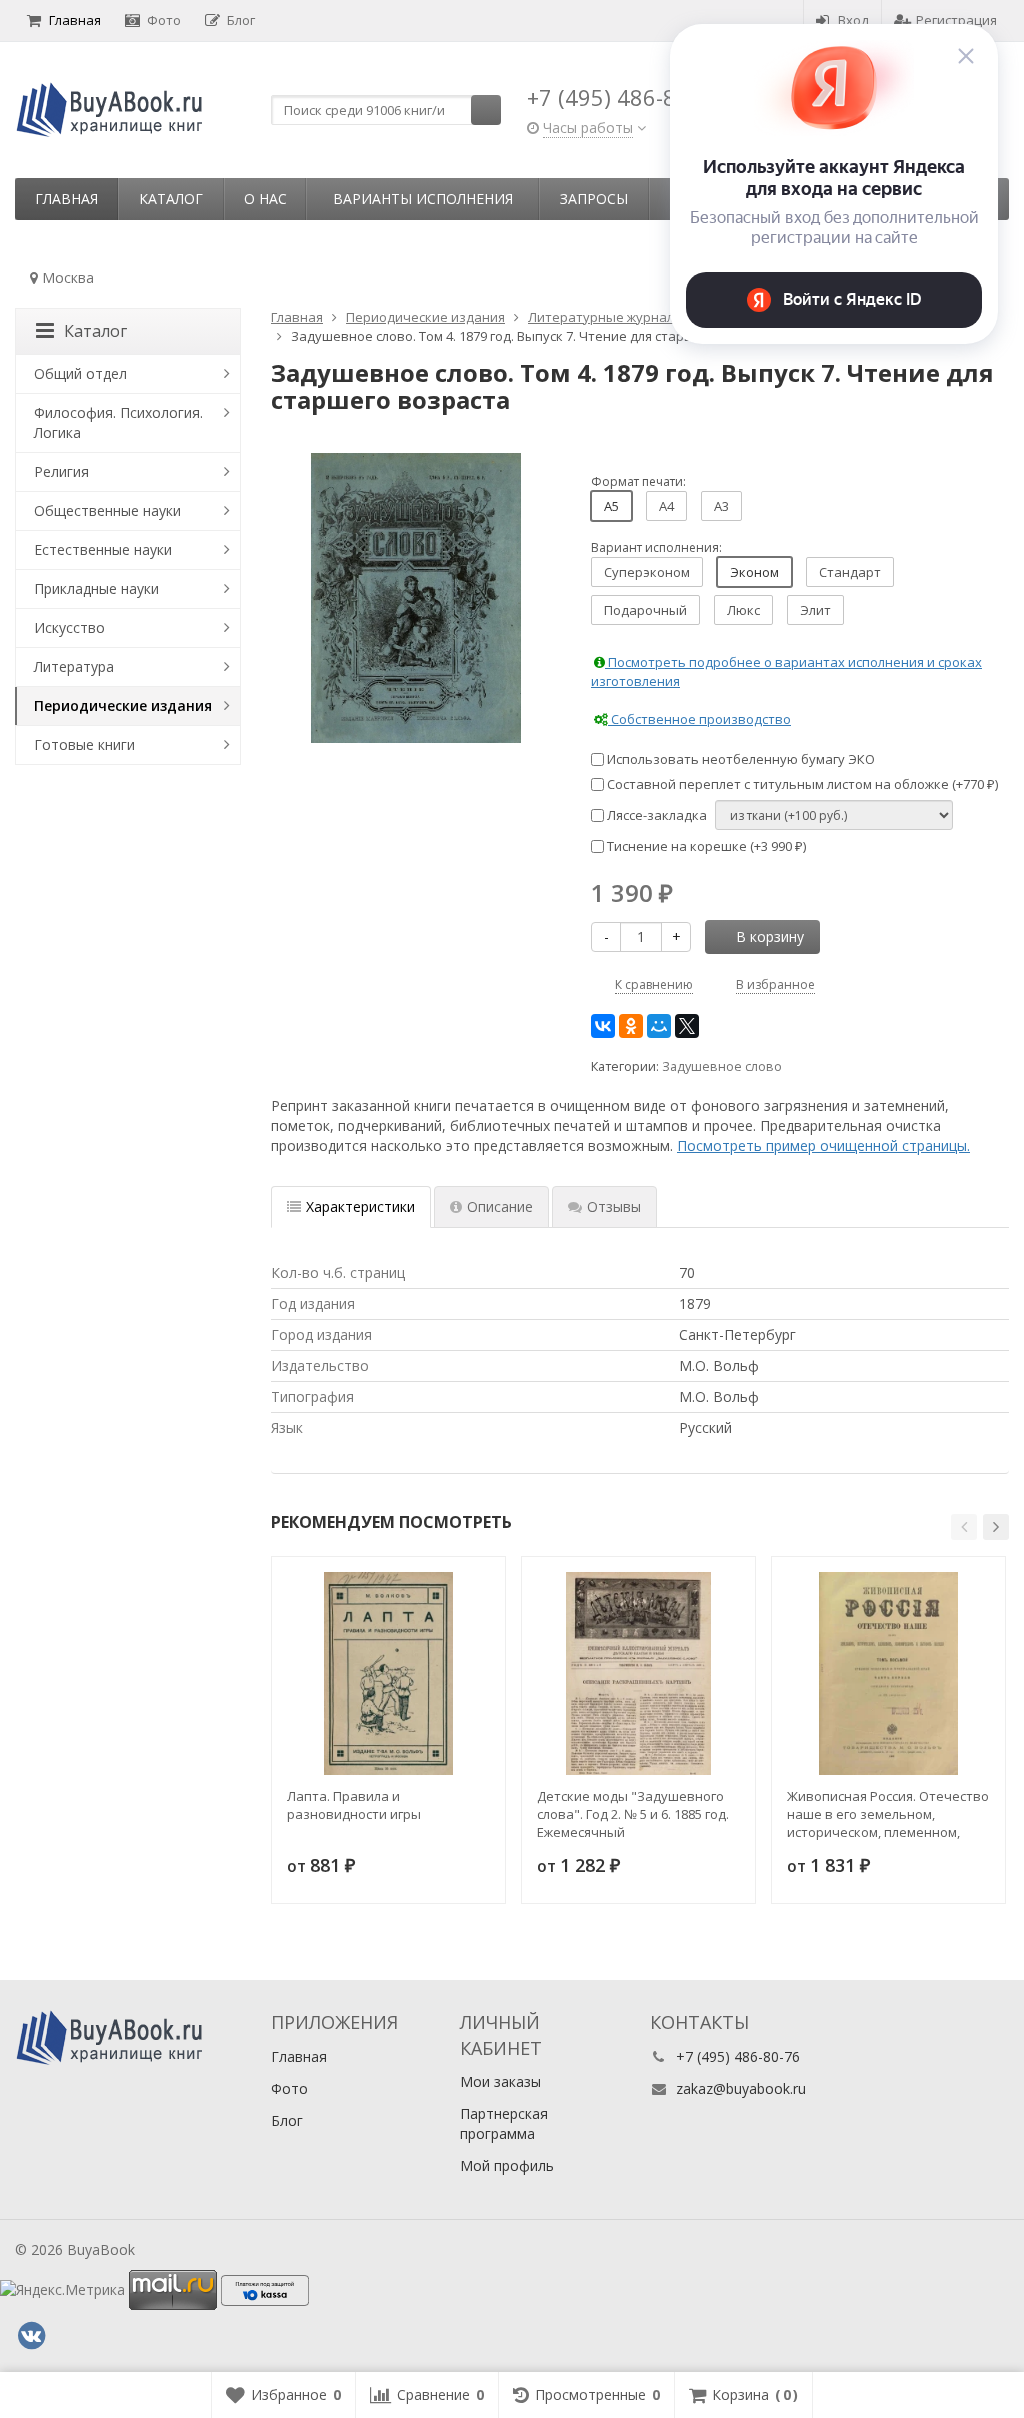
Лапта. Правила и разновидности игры (354, 1805)
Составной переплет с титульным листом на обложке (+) (801, 784)
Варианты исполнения (423, 198)
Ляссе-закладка (655, 815)
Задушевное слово (722, 1066)
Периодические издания (123, 705)
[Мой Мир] (659, 1026)
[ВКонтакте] (603, 1026)
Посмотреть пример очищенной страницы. (823, 1145)
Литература (74, 666)
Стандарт (850, 572)
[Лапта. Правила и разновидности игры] (388, 1673)
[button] (964, 1527)
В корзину (770, 936)
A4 (666, 506)
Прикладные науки (96, 588)
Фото (164, 20)
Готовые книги (84, 744)
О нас (265, 198)
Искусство (69, 627)
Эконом (754, 572)
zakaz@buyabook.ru (741, 2088)
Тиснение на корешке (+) (705, 846)
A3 (721, 506)
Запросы (594, 198)
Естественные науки (103, 549)
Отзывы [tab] (614, 1206)
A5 (611, 506)
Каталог (171, 198)
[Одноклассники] (631, 1026)
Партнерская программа (504, 2123)
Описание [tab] (500, 1206)
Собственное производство (699, 719)
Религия (61, 471)
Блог (241, 20)
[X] (687, 1026)
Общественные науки (107, 510)
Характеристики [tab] (360, 1206)
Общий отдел (80, 373)
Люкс (743, 610)
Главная (75, 20)
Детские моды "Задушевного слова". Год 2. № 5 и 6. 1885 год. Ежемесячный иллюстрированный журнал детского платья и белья (633, 1814)
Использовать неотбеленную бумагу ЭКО (739, 759)
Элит (815, 610)
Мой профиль (507, 2165)
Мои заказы (500, 2081)
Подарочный (645, 610)
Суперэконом (647, 572)
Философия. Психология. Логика (118, 422)
